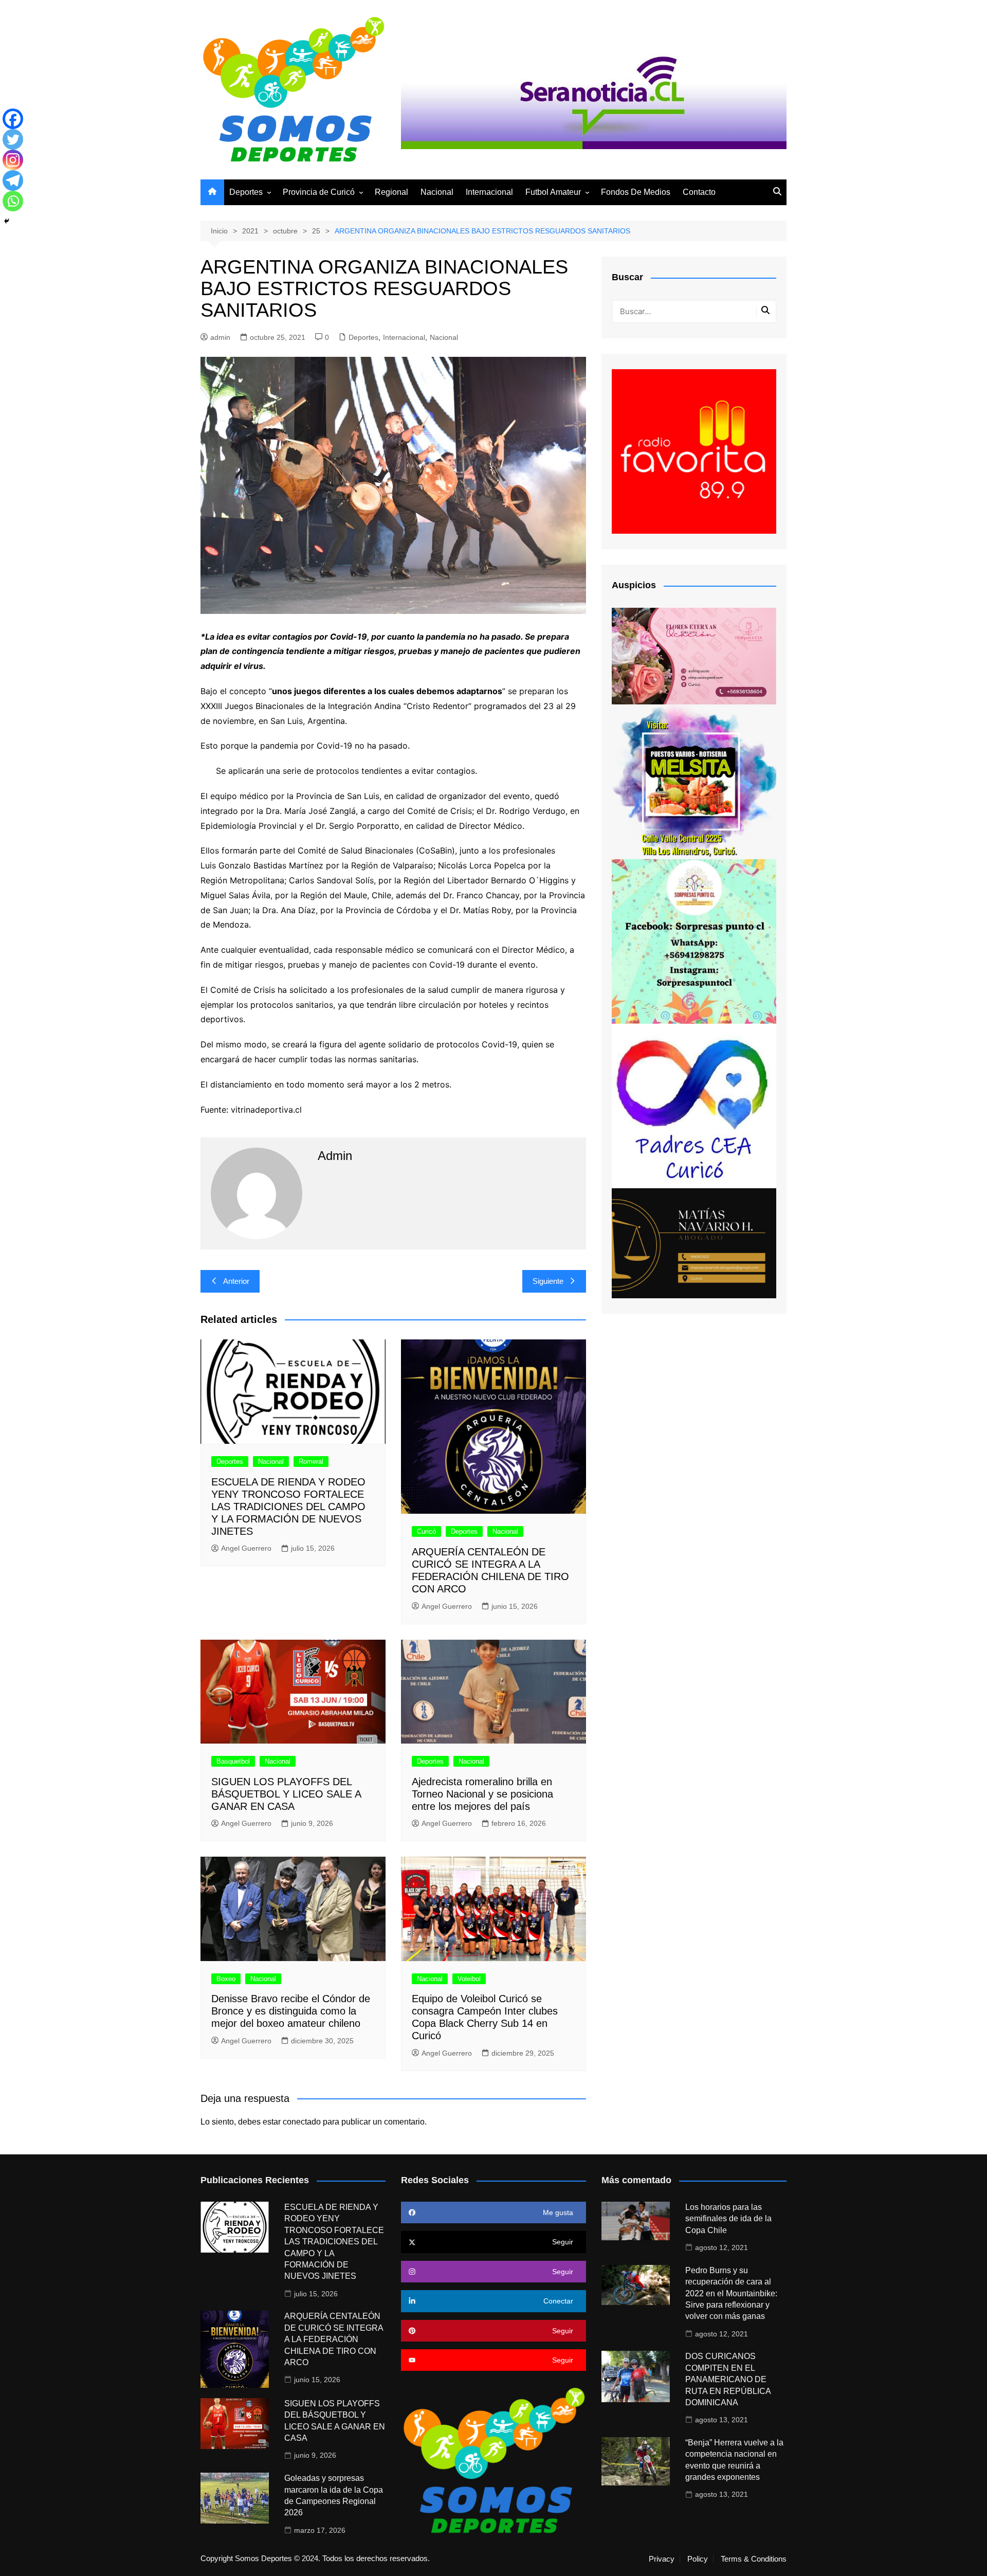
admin (220, 337)
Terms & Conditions (754, 2559)
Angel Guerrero (246, 1548)
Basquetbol (233, 1761)
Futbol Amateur (553, 192)
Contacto (699, 192)
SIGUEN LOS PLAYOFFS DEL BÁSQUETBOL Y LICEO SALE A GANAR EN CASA (286, 1794)
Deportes (246, 192)
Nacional (437, 192)
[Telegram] (13, 180)
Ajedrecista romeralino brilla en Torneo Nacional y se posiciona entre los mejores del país (482, 1794)
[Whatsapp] (13, 201)
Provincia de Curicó (319, 192)
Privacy (662, 2559)
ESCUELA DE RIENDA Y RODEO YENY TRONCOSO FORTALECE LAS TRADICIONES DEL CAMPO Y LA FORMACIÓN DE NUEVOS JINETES (288, 1507)
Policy (698, 2559)
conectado (302, 2122)
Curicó (426, 1531)
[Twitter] (13, 139)
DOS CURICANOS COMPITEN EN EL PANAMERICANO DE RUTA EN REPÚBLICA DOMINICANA (728, 2379)
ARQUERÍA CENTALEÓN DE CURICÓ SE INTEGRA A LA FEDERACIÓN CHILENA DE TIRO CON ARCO (334, 2339)
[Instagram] (13, 160)
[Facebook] (13, 119)
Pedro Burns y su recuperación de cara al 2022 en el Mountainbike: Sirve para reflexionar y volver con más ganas (731, 2293)
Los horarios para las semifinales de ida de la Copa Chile (728, 2219)
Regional (391, 192)
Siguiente (548, 1281)
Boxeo (226, 1979)
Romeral (311, 1462)
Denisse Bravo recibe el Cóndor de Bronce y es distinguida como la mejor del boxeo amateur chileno (291, 2011)
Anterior (236, 1281)
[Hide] (7, 221)
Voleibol (469, 1979)
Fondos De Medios (636, 192)
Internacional (489, 192)
